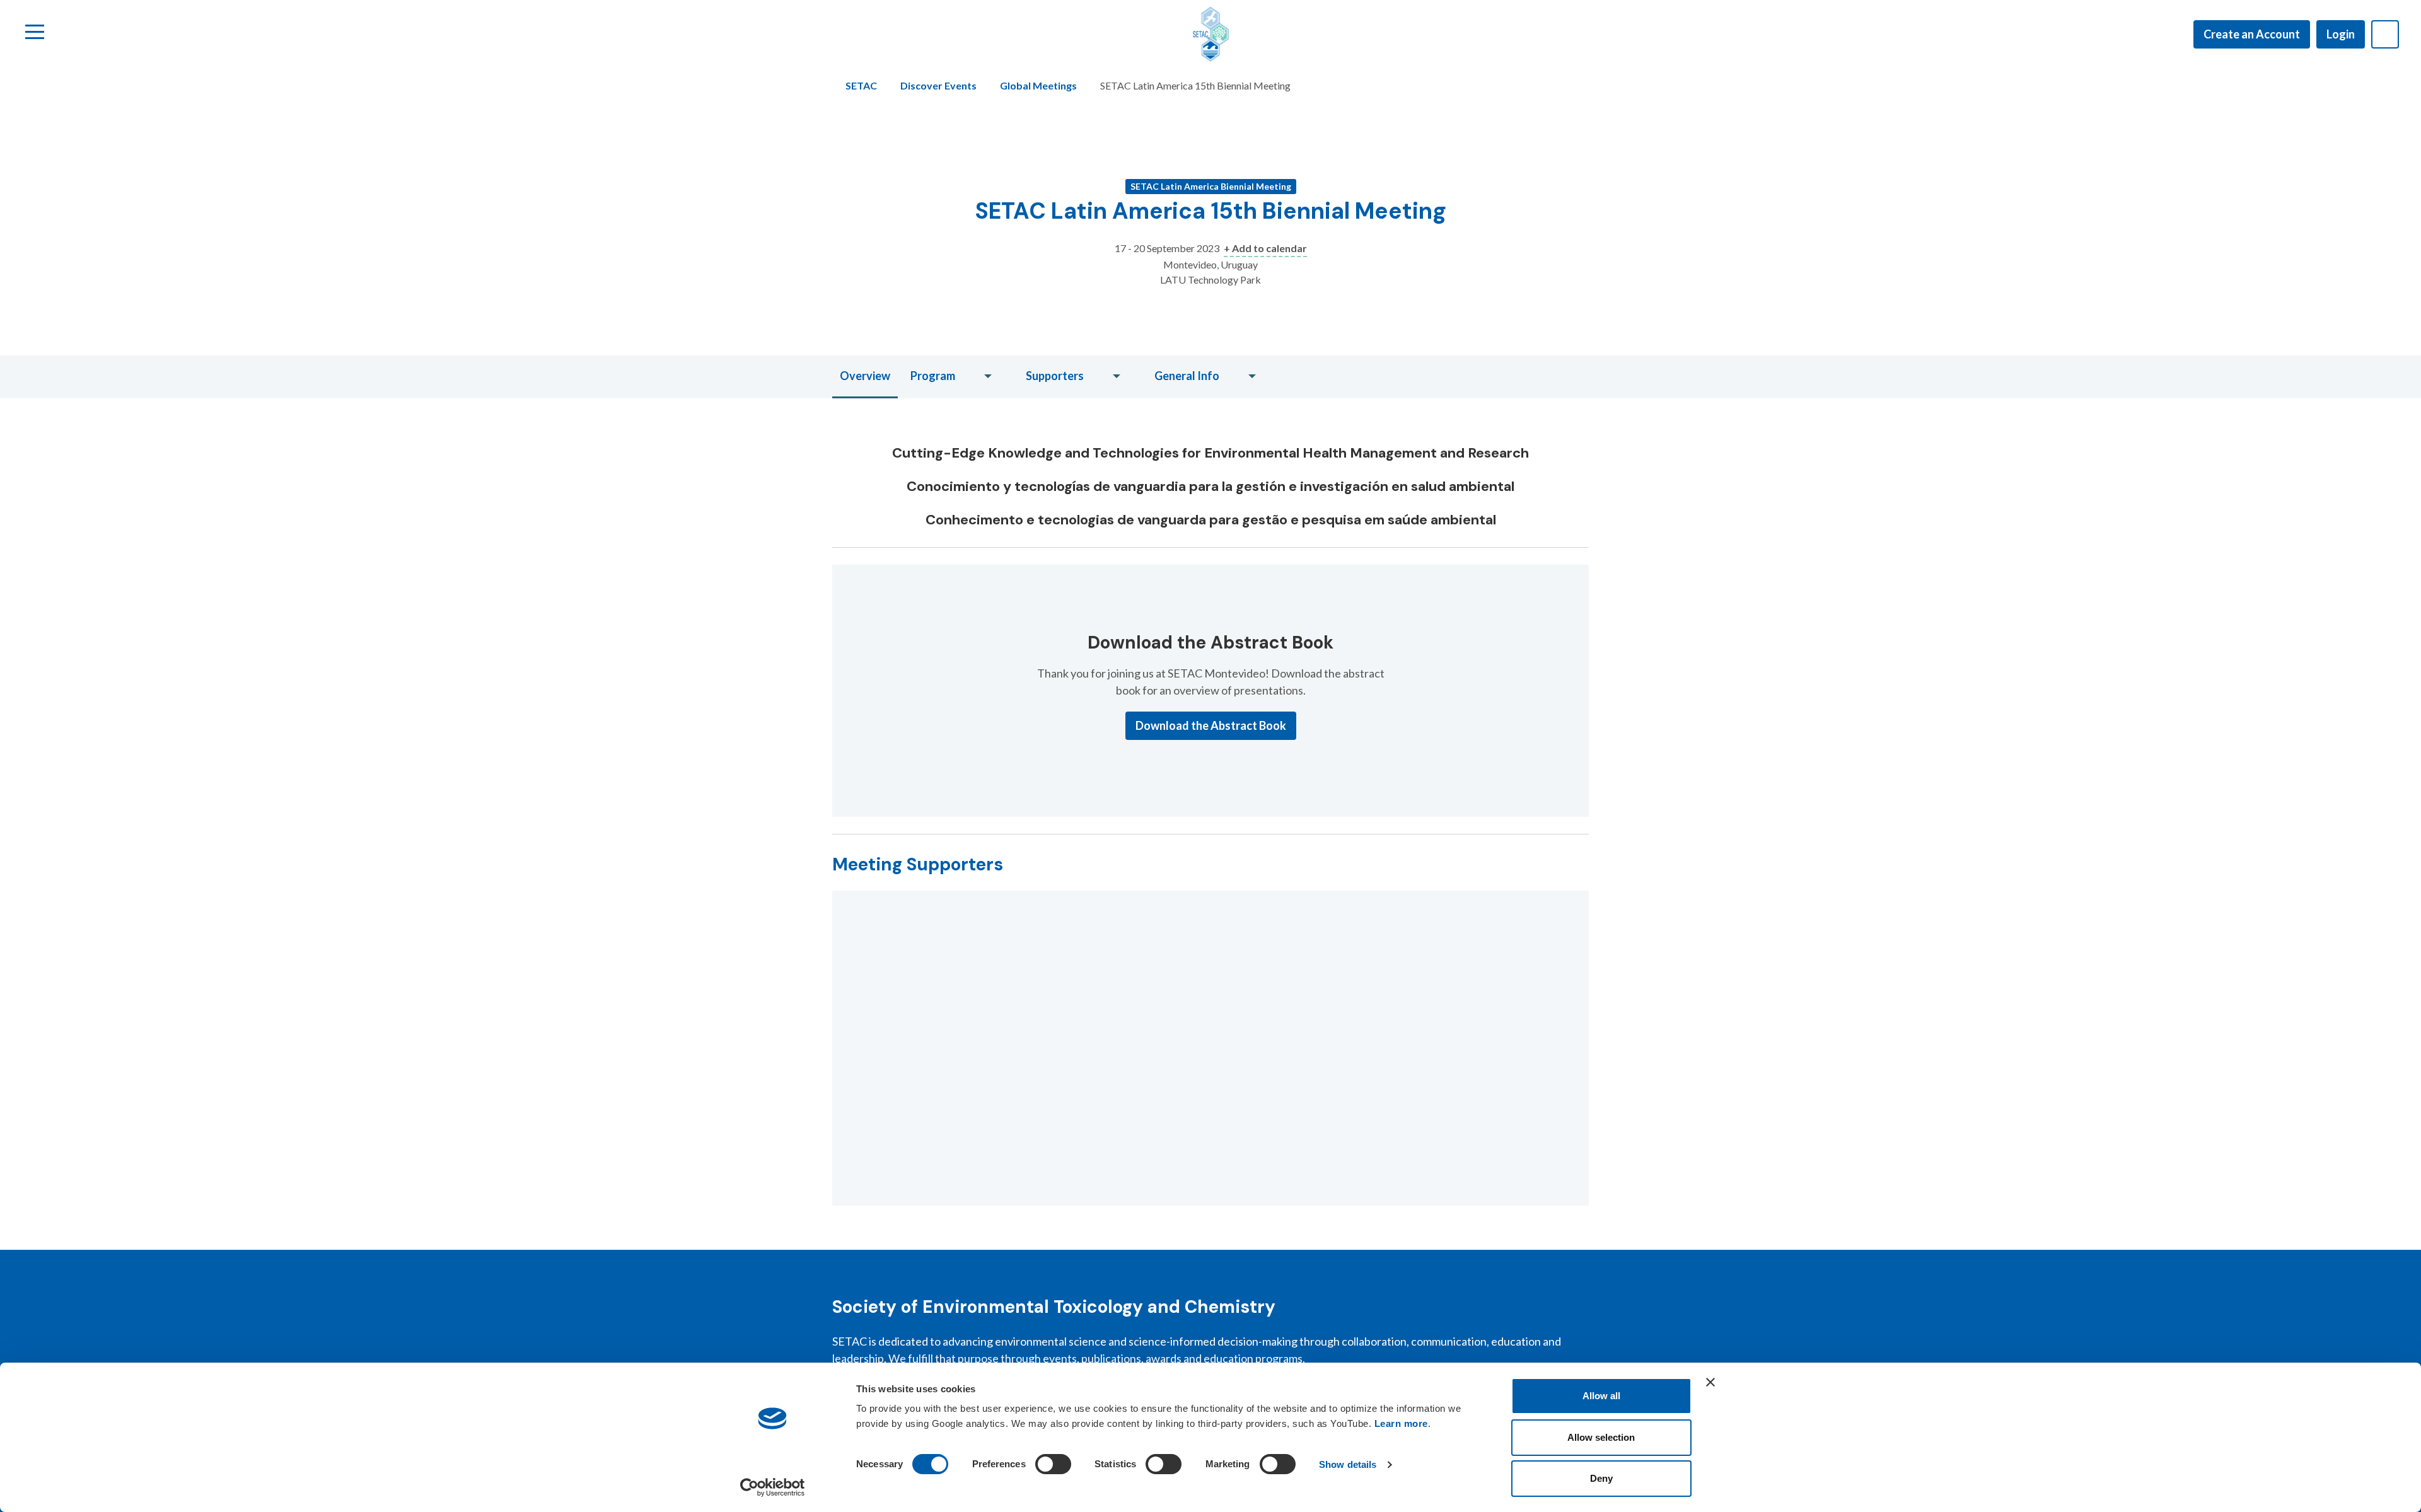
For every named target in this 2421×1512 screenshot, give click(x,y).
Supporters (1055, 376)
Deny (1601, 1478)
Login (2341, 34)
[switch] (1053, 1464)
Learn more (1401, 1423)
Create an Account (2252, 34)
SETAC (861, 85)
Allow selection (1601, 1437)
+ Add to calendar (1265, 248)
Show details (1348, 1464)
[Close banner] (1710, 1382)
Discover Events (938, 85)
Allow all (1601, 1396)
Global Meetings (1038, 85)
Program (933, 376)
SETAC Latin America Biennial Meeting (1211, 186)
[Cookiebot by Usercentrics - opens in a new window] (773, 1487)
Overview (865, 376)
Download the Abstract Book (1211, 725)
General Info (1187, 376)
